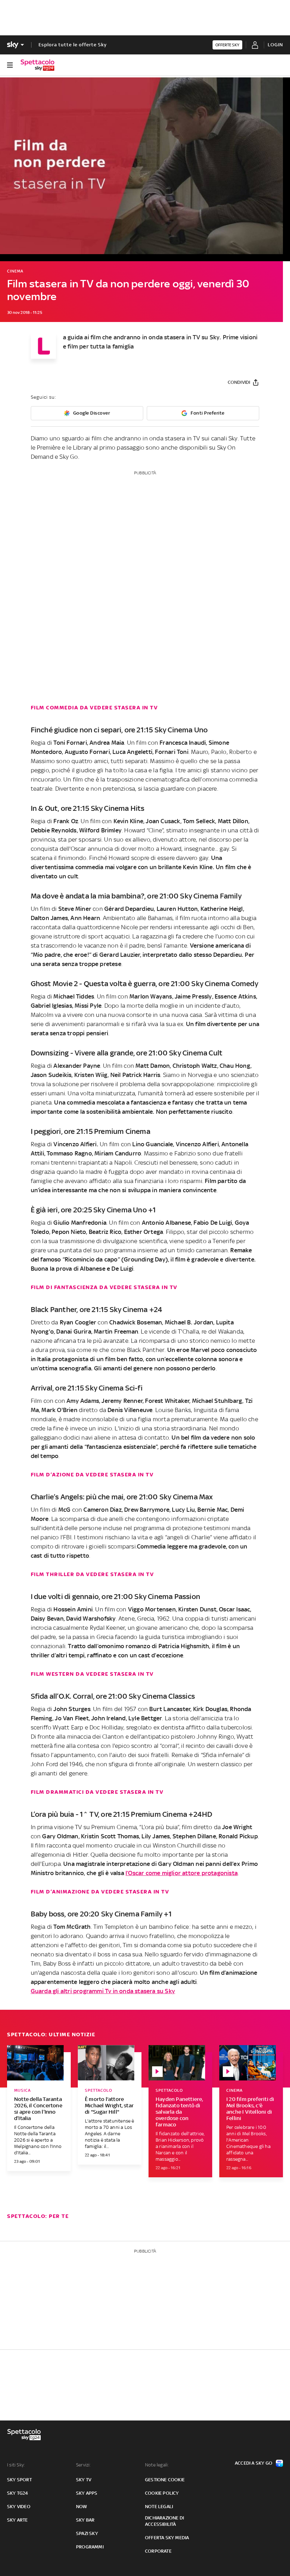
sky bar (85, 2520)
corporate (158, 2551)
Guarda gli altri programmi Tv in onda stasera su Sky (103, 1991)
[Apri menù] (10, 65)
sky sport (19, 2480)
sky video (19, 2507)
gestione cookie (165, 2480)
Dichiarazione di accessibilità (164, 2521)
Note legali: (157, 2465)
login (275, 45)
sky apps (87, 2493)
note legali (159, 2507)
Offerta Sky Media (167, 2538)
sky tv (84, 2480)
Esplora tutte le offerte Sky (73, 45)
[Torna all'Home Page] (37, 65)
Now (82, 2507)
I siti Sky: (16, 2465)
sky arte (18, 2520)
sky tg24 (18, 2493)
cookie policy (162, 2493)
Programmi (90, 2547)
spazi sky (87, 2533)
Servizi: (83, 2465)
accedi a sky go (254, 2463)
